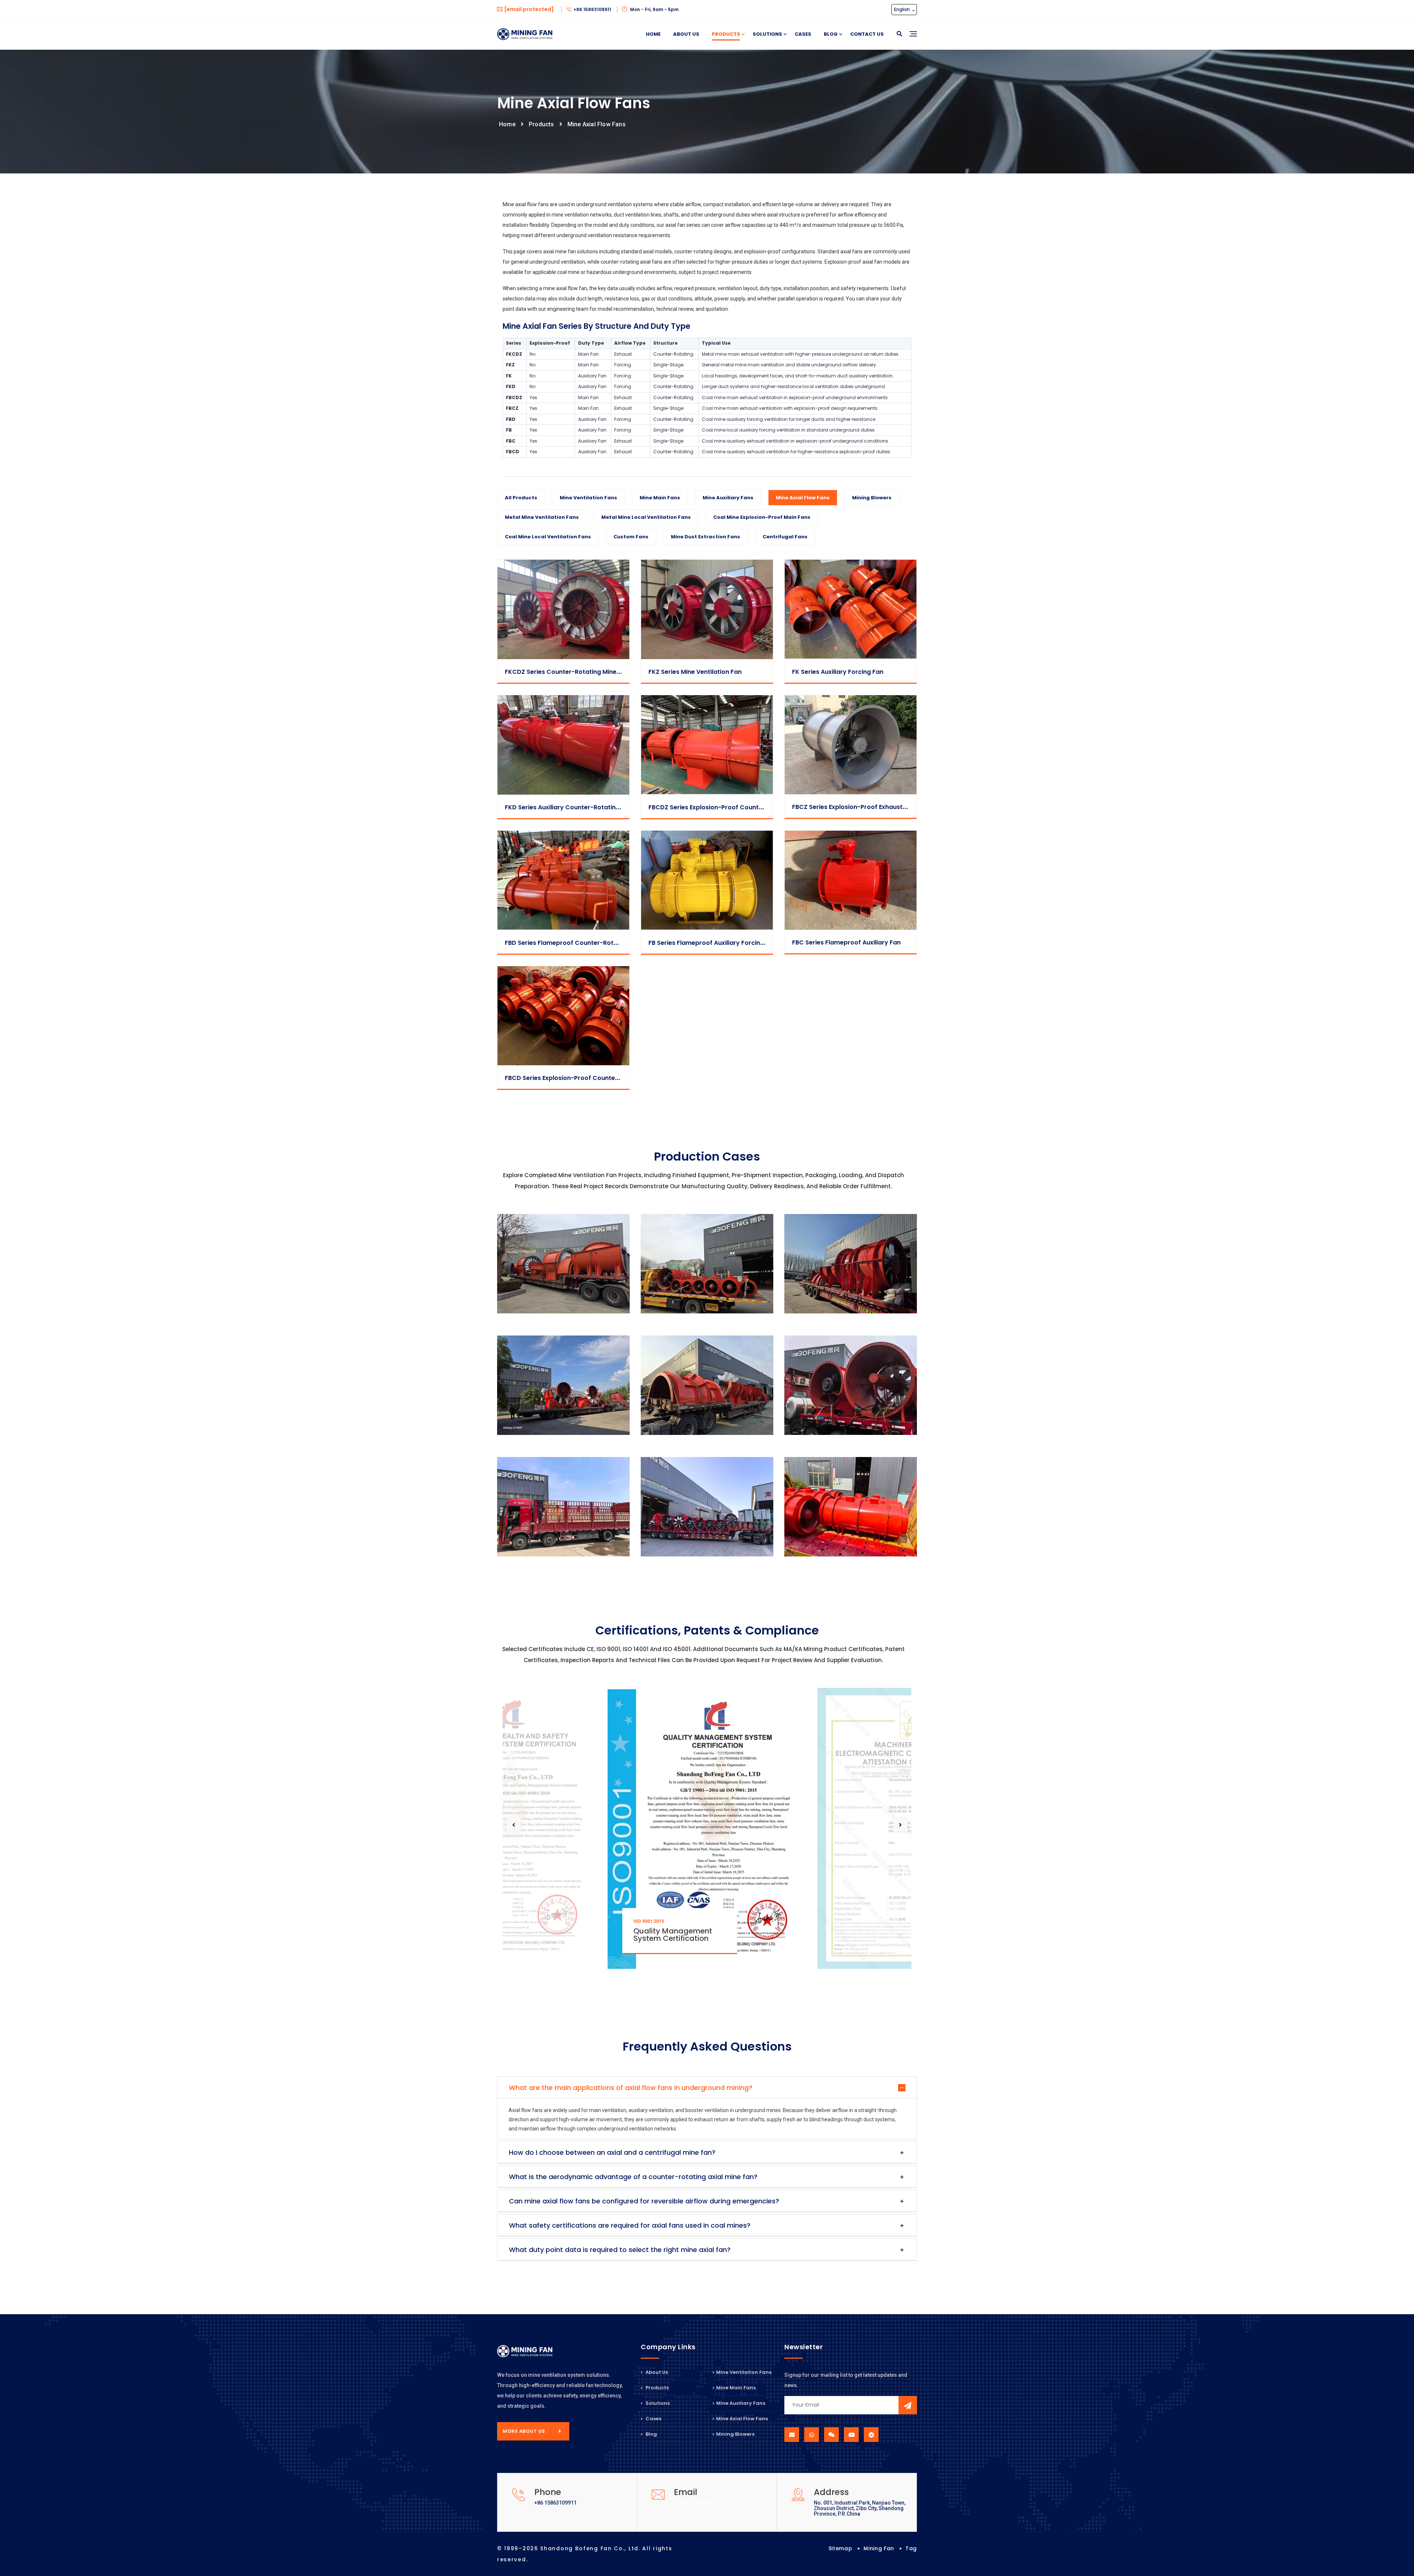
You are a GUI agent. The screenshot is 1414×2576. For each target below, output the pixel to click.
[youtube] (851, 2435)
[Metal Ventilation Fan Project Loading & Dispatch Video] (563, 1264)
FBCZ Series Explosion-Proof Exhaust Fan (854, 807)
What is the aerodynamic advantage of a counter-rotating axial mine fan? (633, 2177)
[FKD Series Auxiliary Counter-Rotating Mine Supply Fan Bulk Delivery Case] (851, 1507)
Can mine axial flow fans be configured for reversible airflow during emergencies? (644, 2201)
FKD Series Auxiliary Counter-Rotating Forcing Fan (581, 807)
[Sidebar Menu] (913, 42)
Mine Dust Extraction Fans (706, 537)
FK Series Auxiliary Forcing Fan (838, 672)
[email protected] (694, 2503)
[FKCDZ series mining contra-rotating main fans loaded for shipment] (563, 1385)
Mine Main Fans (660, 498)
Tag (911, 2548)
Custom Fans (631, 537)
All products (521, 498)
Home (653, 34)
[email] (792, 2435)
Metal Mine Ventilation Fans (542, 517)
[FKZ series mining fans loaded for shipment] (707, 1385)
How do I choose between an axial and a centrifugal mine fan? (612, 2152)
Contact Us (867, 34)
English (903, 9)
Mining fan (879, 2548)
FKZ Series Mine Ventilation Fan (695, 672)
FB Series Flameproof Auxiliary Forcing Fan (713, 943)
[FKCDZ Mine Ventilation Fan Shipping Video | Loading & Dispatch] (851, 1264)
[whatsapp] (812, 2435)
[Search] (899, 34)
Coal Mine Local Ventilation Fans (548, 537)
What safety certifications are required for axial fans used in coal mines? (630, 2225)
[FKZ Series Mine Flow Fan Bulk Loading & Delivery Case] (707, 1507)
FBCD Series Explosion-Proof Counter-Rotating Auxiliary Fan (596, 1078)
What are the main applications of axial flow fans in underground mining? (631, 2088)
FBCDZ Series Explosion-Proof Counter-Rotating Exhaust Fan (740, 807)
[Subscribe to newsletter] (908, 2405)
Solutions (767, 34)
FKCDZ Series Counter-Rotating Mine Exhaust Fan (579, 672)
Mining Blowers (872, 498)
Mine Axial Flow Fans (597, 124)
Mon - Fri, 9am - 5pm (654, 9)
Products (726, 34)
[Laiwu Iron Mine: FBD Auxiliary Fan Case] (707, 1264)
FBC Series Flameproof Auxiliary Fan (846, 942)
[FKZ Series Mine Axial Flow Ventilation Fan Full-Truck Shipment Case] (851, 1385)
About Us (686, 34)
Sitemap (840, 2548)
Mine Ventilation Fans (588, 498)
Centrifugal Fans (785, 537)
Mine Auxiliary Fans (728, 498)
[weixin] (831, 2435)
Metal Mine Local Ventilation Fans (646, 517)
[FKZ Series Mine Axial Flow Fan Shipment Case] (563, 1507)
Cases (803, 34)
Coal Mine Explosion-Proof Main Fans (762, 517)
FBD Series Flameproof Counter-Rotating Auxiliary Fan (587, 943)
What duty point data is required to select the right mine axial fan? (620, 2250)
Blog (831, 34)
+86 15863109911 (593, 9)
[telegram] (871, 2435)
